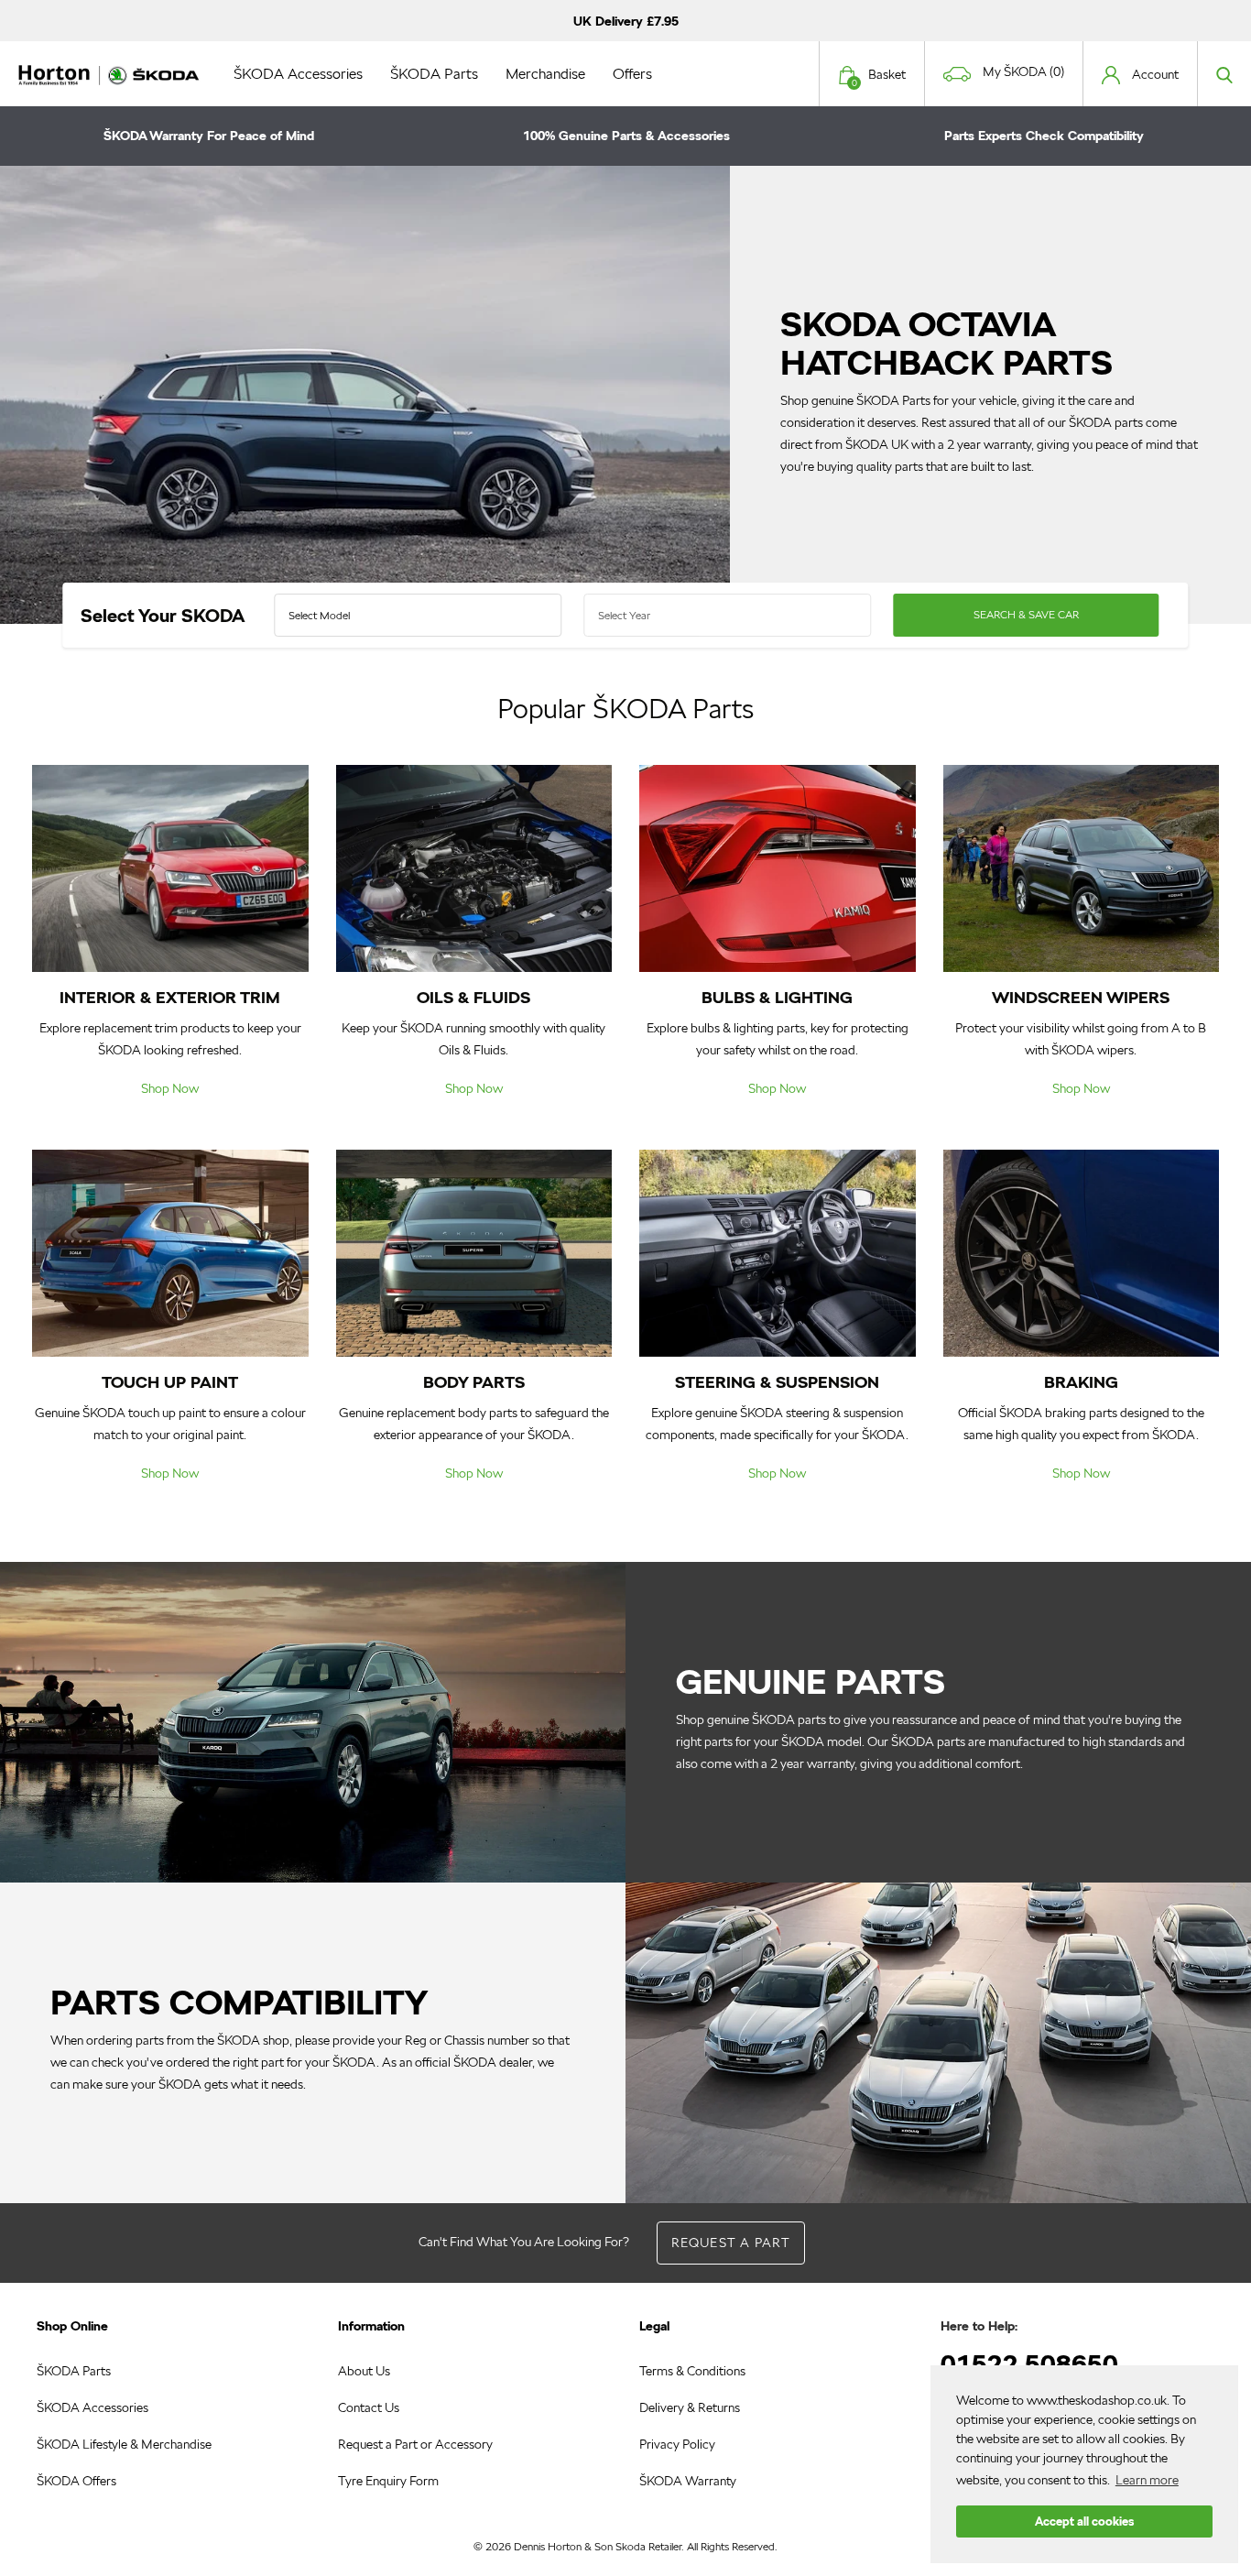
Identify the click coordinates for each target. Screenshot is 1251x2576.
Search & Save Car (1026, 614)
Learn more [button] (1147, 2480)
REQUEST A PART (731, 2243)
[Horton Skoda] (110, 73)
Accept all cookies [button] (1084, 2521)
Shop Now (170, 1088)
